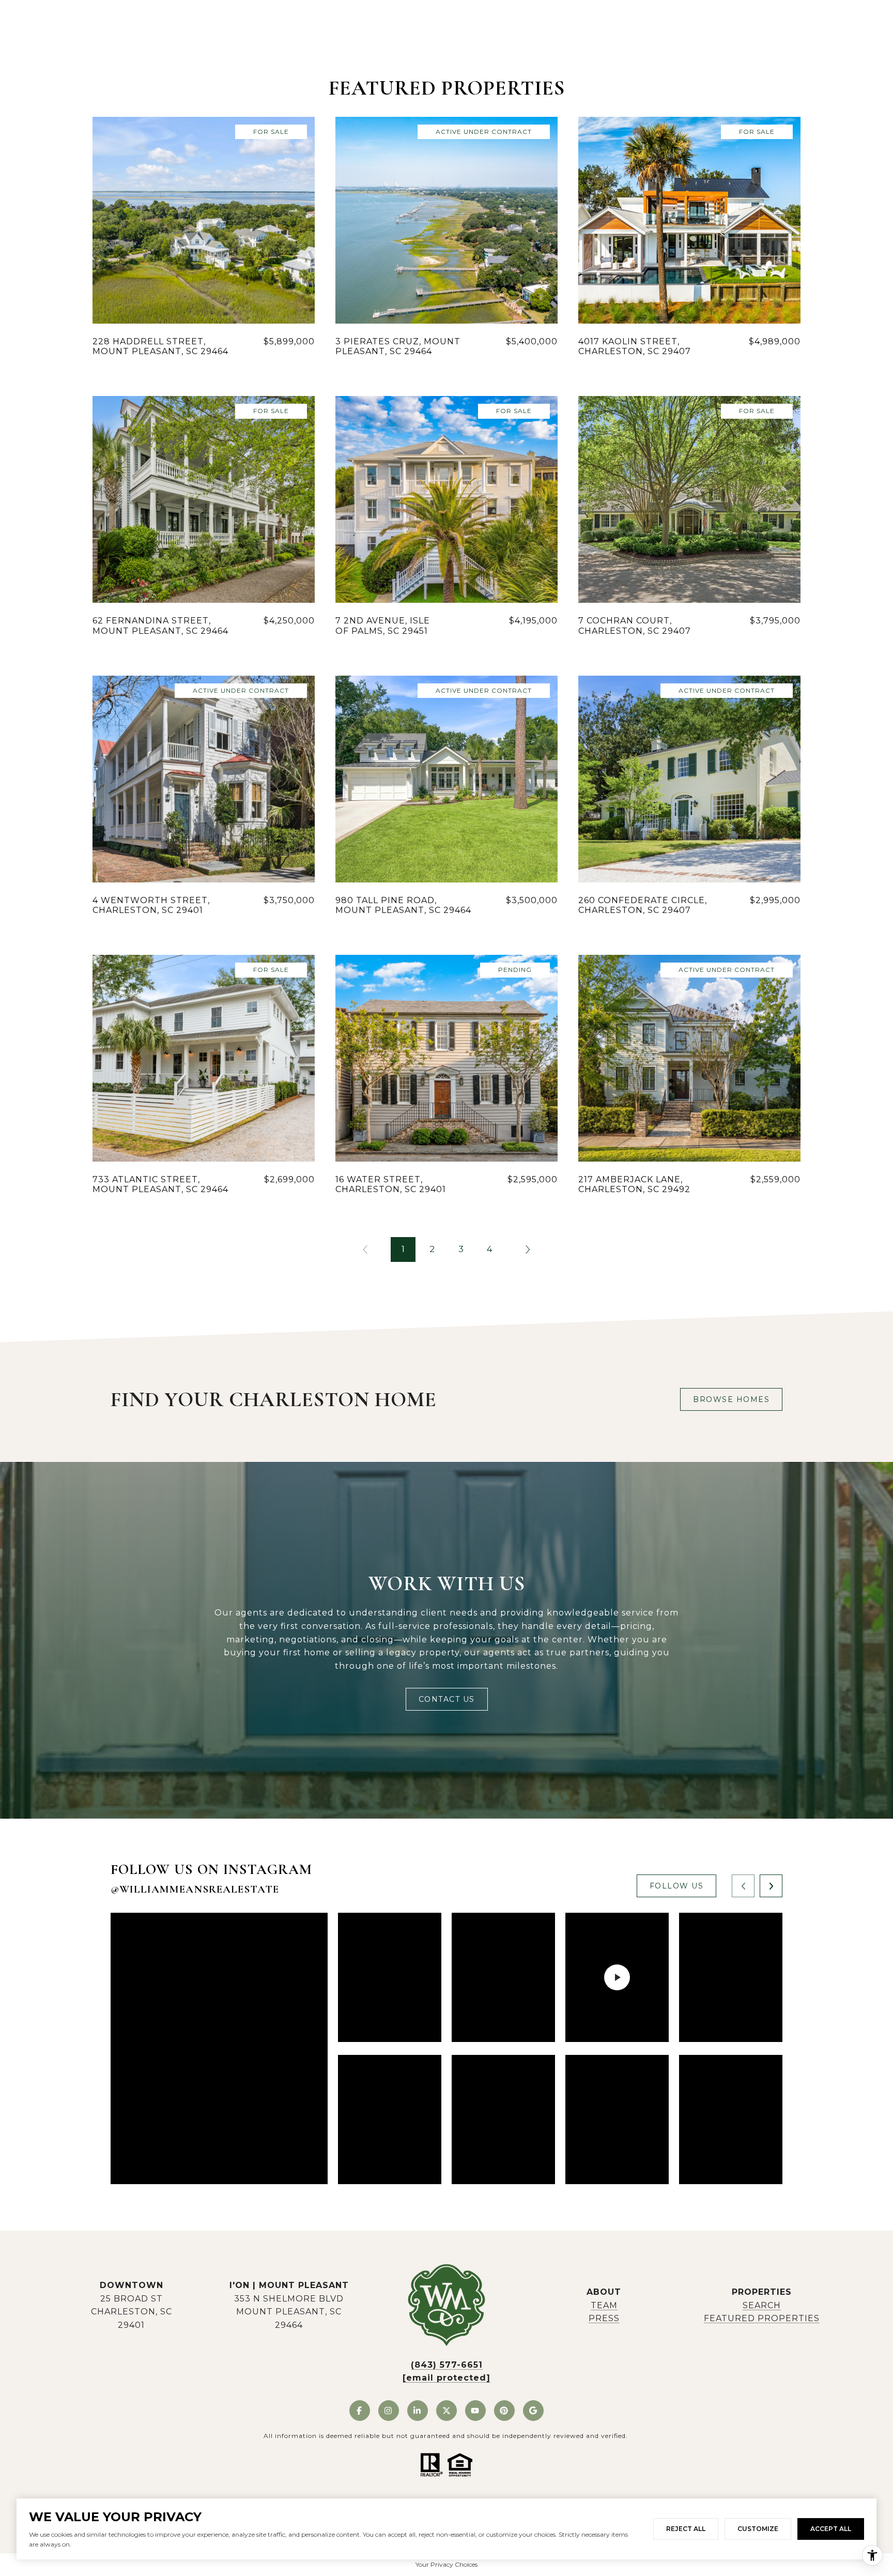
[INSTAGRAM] (389, 2411)
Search (762, 2305)
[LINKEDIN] (418, 2411)
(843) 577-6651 (447, 2365)
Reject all (686, 2529)
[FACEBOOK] (360, 2411)
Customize (758, 2529)
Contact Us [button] (447, 1699)
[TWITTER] (446, 2411)
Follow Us (677, 1886)
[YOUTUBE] (475, 2411)
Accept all (831, 2529)
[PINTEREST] (504, 2411)
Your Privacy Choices (446, 2564)
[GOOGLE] (533, 2411)
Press (604, 2318)
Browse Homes (731, 1399)
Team (604, 2305)
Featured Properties (762, 2318)
